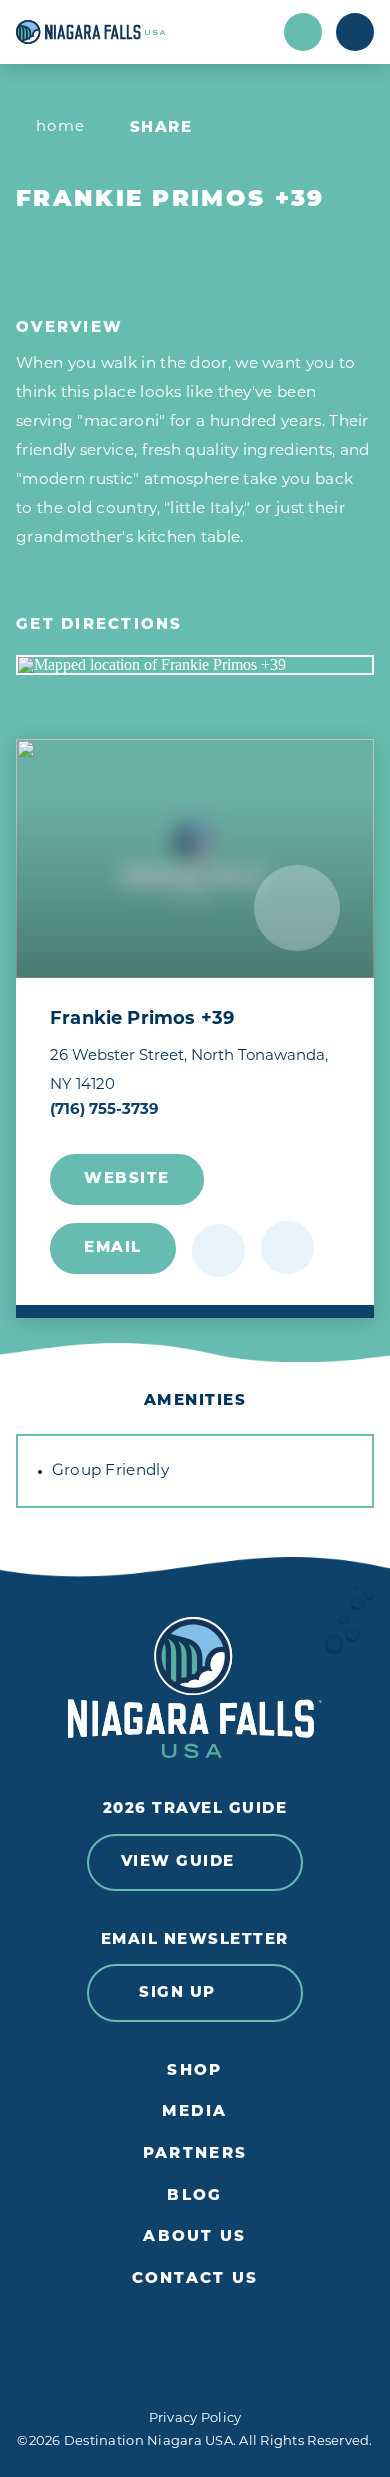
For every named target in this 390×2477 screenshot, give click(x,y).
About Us (194, 2237)
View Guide (178, 1862)
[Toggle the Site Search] (303, 32)
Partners (195, 2154)
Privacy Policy (195, 2418)
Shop (194, 2071)
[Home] (142, 32)
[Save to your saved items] (218, 1250)
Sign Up (177, 1993)
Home (61, 127)
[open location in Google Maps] (195, 665)
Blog (194, 2196)
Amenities (195, 1401)
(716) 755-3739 (104, 1110)
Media (194, 2112)
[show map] (287, 1247)
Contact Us (195, 2279)
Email (113, 1248)
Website (127, 1179)
